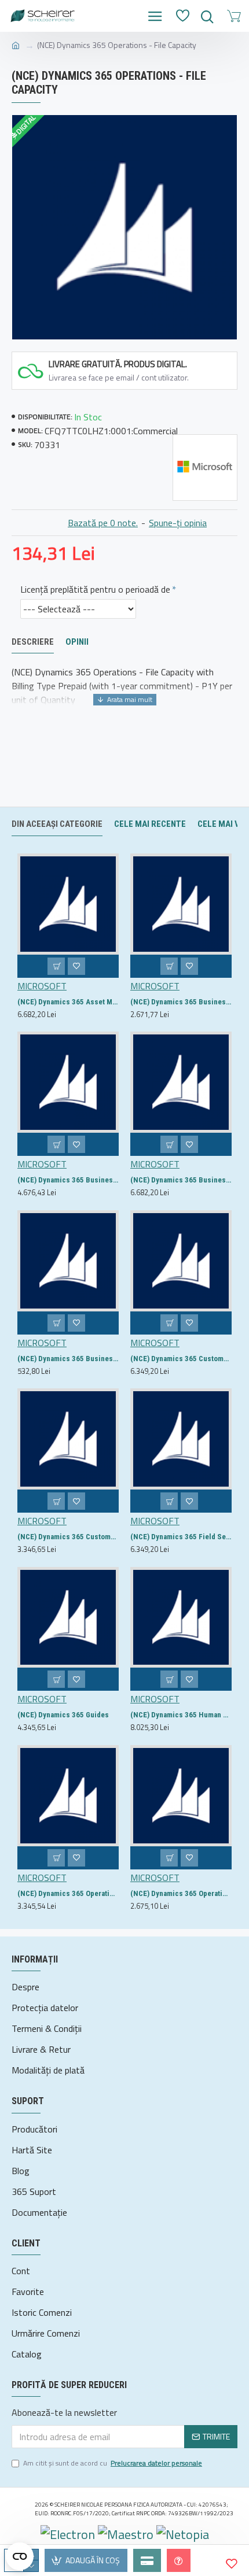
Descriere (33, 642)
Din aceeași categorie (57, 824)
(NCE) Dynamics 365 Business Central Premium (181, 1180)
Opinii (77, 642)
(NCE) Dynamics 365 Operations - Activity (68, 1893)
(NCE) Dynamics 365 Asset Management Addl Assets (68, 1002)
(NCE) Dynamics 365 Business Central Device (181, 1002)
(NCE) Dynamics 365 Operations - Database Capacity (181, 1893)
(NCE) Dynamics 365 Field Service (181, 1537)
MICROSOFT (42, 986)
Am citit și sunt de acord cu (113, 2463)
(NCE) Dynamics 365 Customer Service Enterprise (181, 1359)
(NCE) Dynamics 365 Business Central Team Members (68, 1359)
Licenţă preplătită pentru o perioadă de (95, 589)
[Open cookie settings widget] (20, 2556)
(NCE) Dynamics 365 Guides (63, 1715)
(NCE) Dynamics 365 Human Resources (181, 1715)
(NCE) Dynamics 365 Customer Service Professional (68, 1537)
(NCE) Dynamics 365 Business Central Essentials (68, 1180)
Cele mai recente (150, 824)
